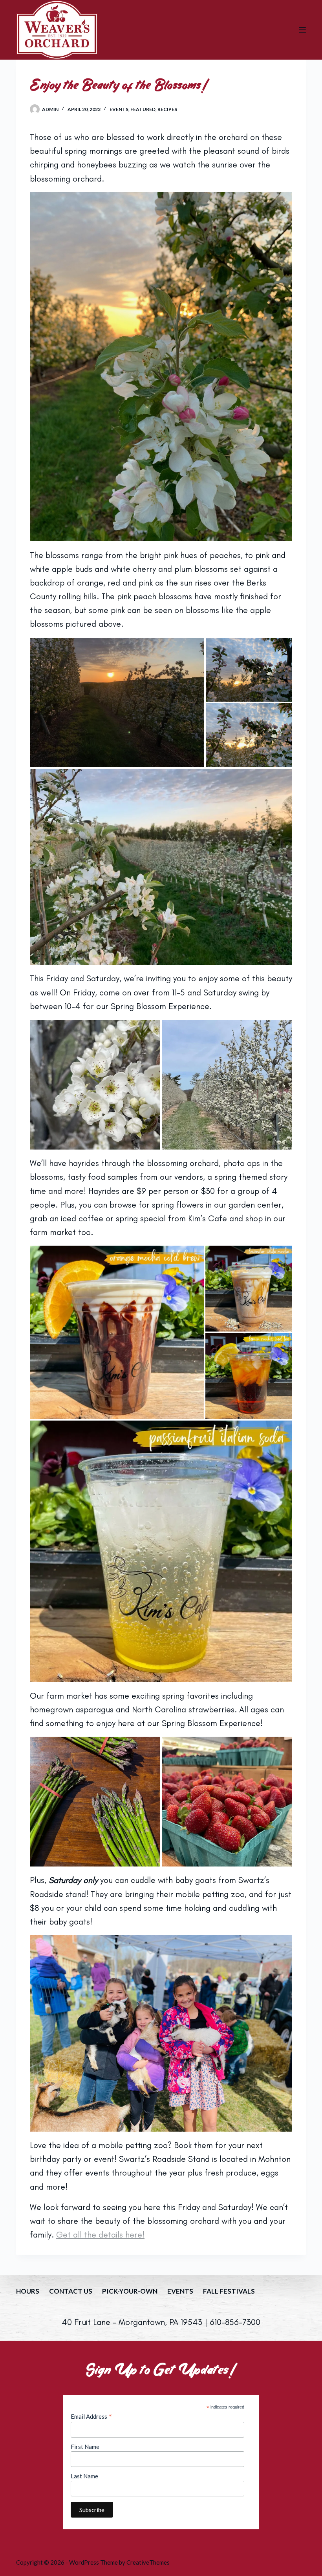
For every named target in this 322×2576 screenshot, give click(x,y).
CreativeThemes (148, 2562)
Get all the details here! (100, 2235)
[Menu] (302, 30)
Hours (28, 2291)
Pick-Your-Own (130, 2291)
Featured (143, 109)
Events (119, 109)
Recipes (167, 109)
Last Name (84, 2476)
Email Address (91, 2416)
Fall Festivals (229, 2291)
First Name (85, 2447)
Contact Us (71, 2291)
